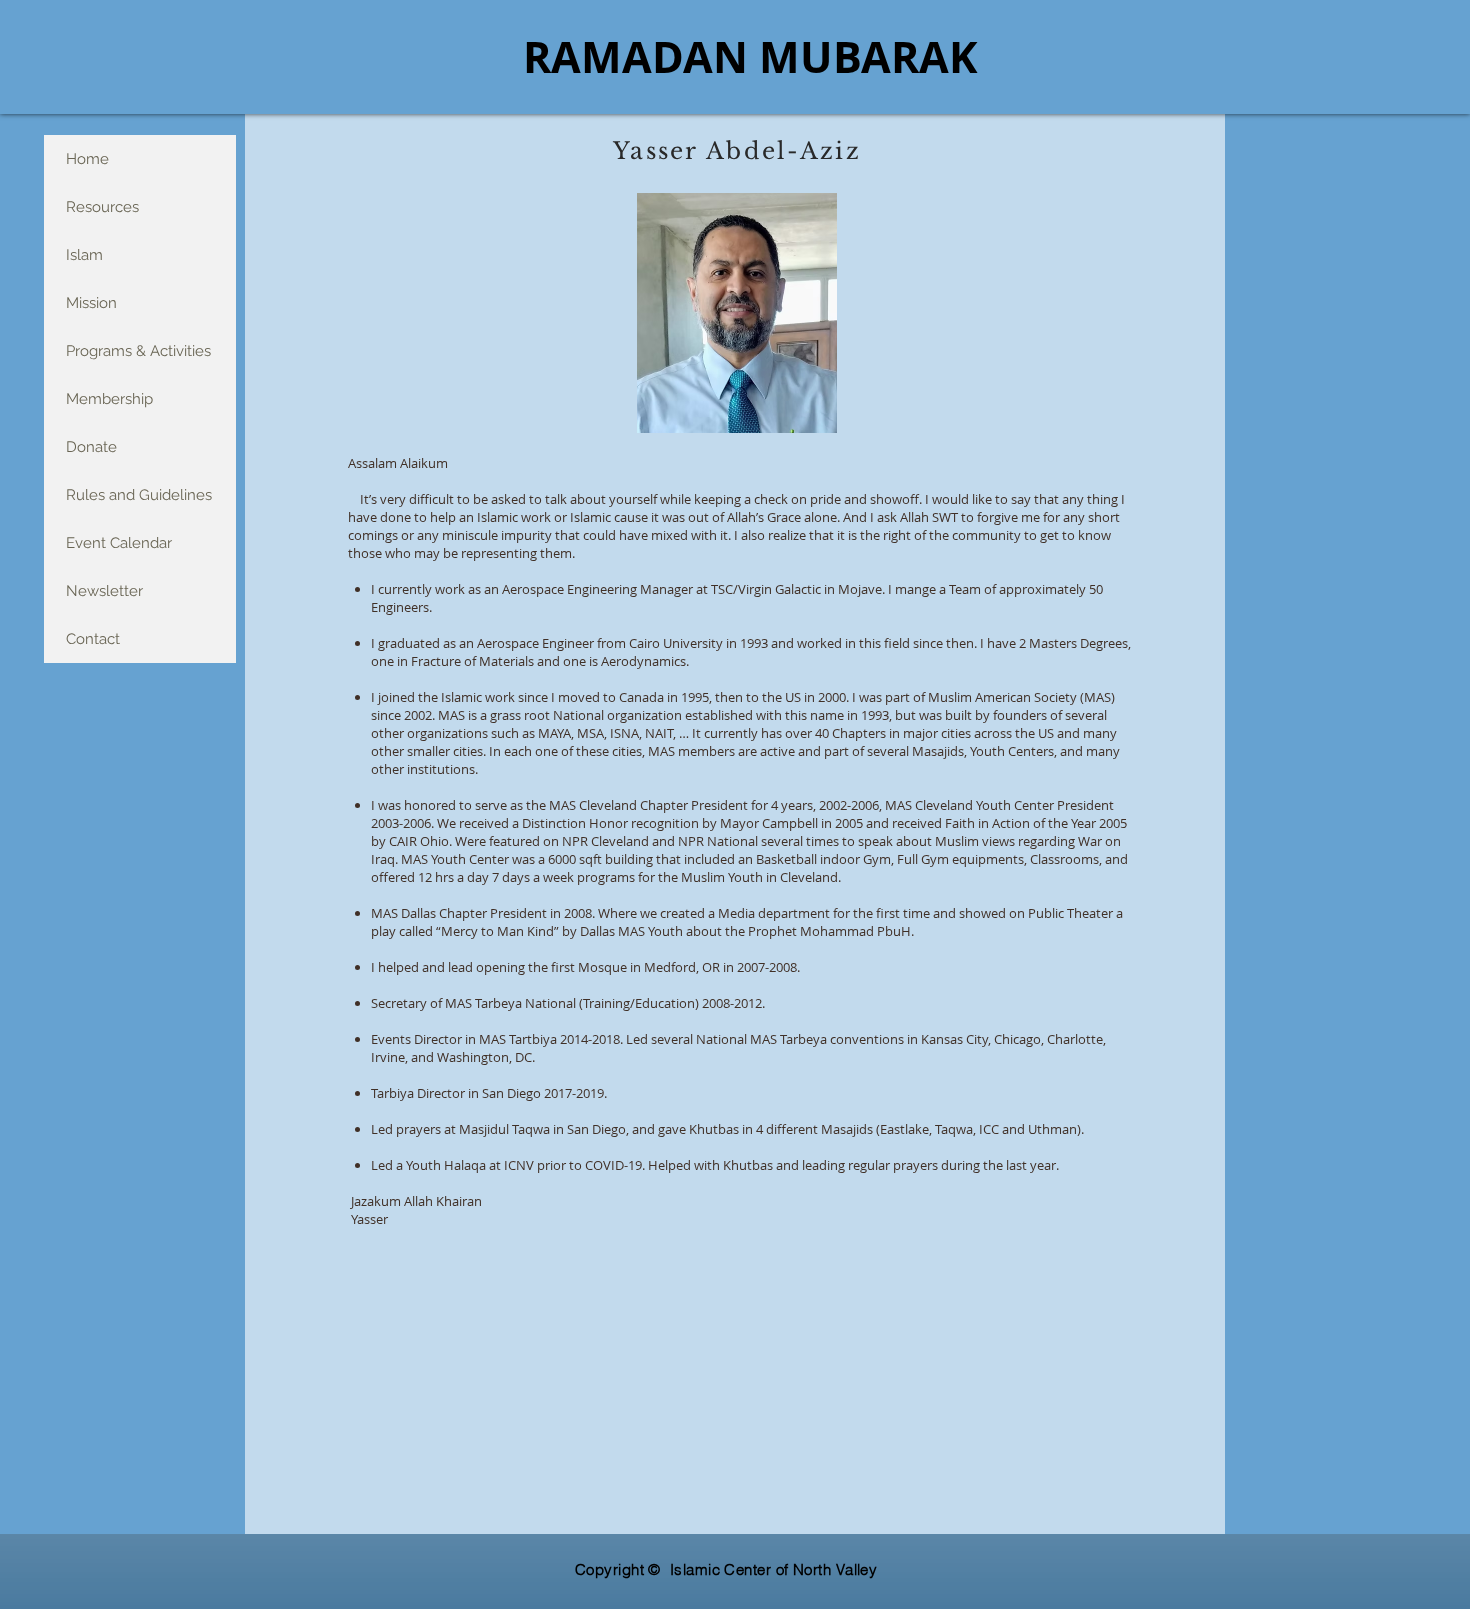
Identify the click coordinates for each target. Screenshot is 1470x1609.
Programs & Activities (138, 351)
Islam (84, 255)
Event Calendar (119, 543)
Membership (109, 399)
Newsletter (104, 591)
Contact (93, 639)
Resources (102, 207)
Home (87, 159)
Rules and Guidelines (139, 495)
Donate (91, 447)
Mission (91, 303)
